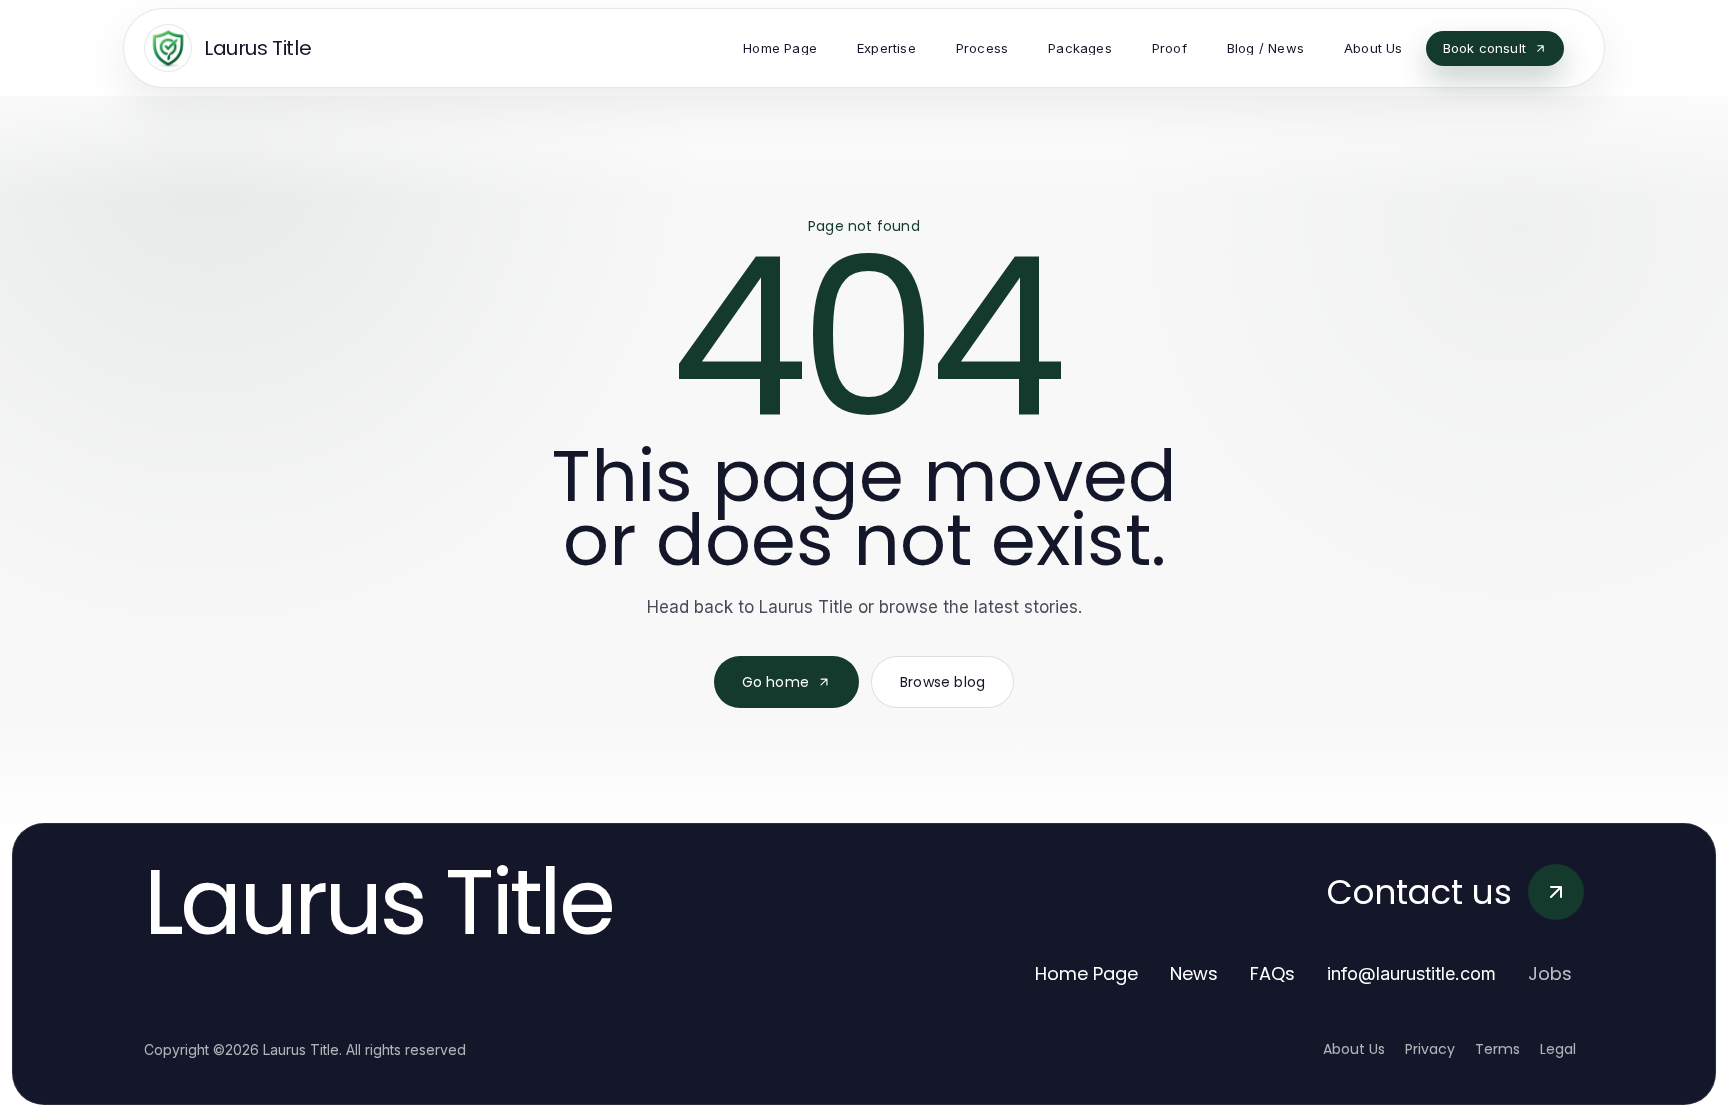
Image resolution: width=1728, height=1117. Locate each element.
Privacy (1430, 1049)
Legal (1558, 1049)
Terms (1497, 1049)
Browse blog (942, 682)
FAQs (1272, 973)
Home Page (1086, 973)
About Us (1354, 1049)
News (1194, 973)
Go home (775, 682)
